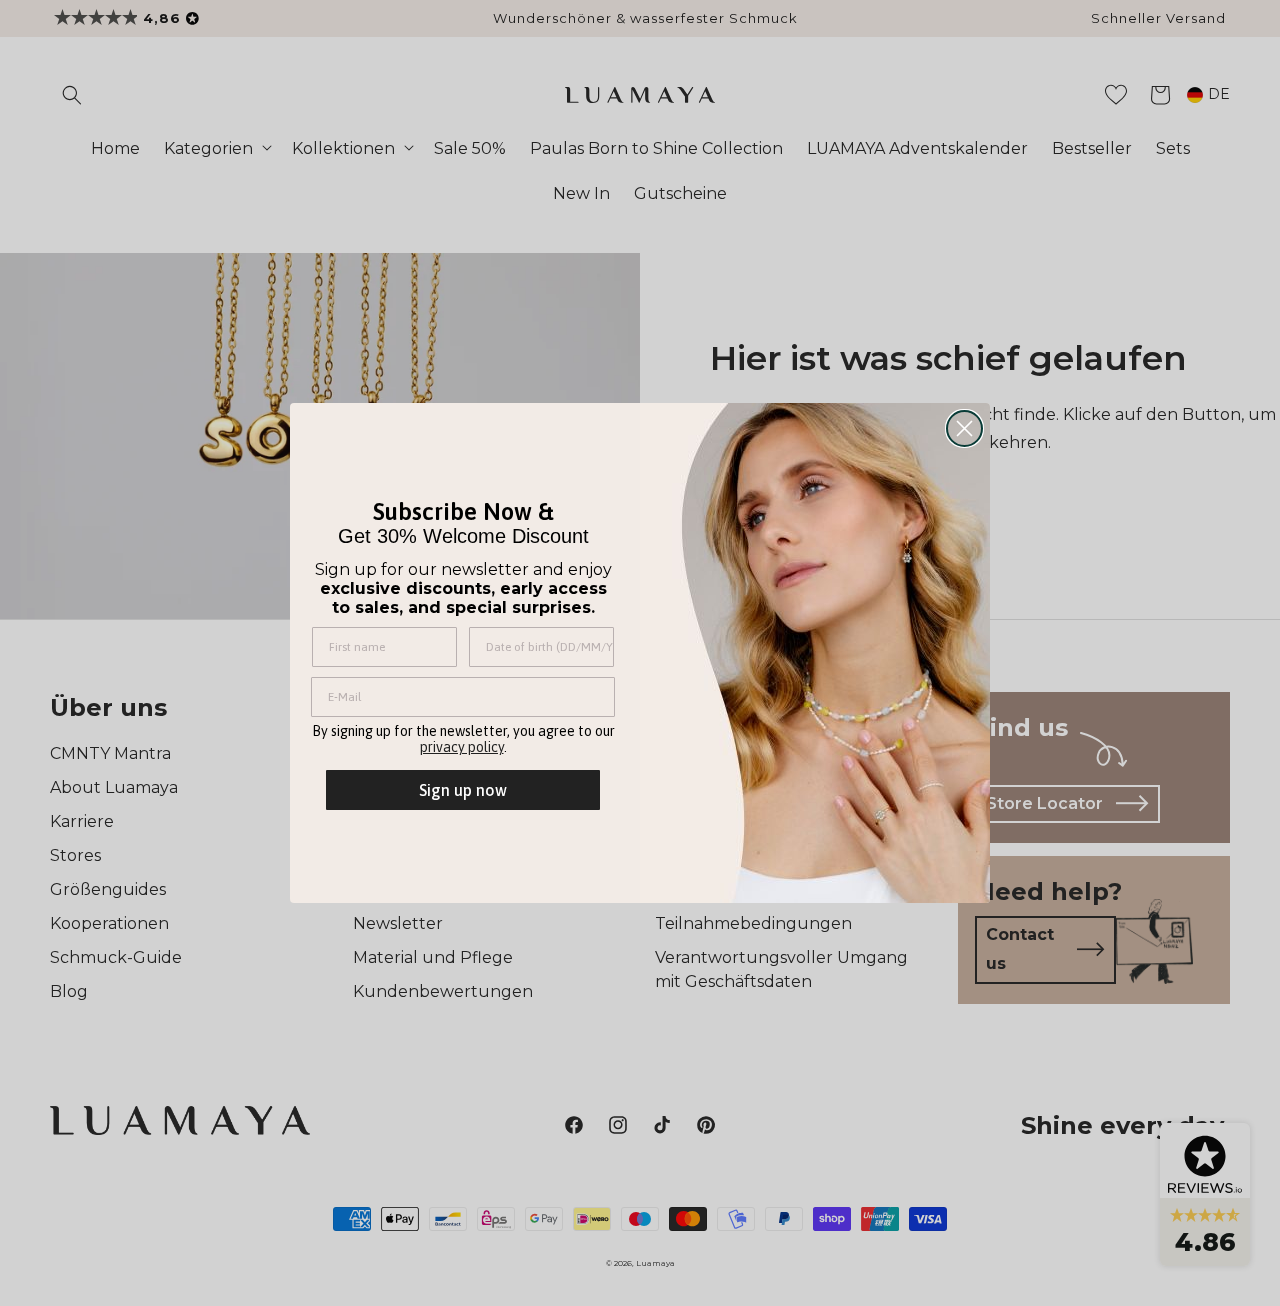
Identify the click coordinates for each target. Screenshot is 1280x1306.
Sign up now (463, 790)
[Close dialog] (964, 428)
